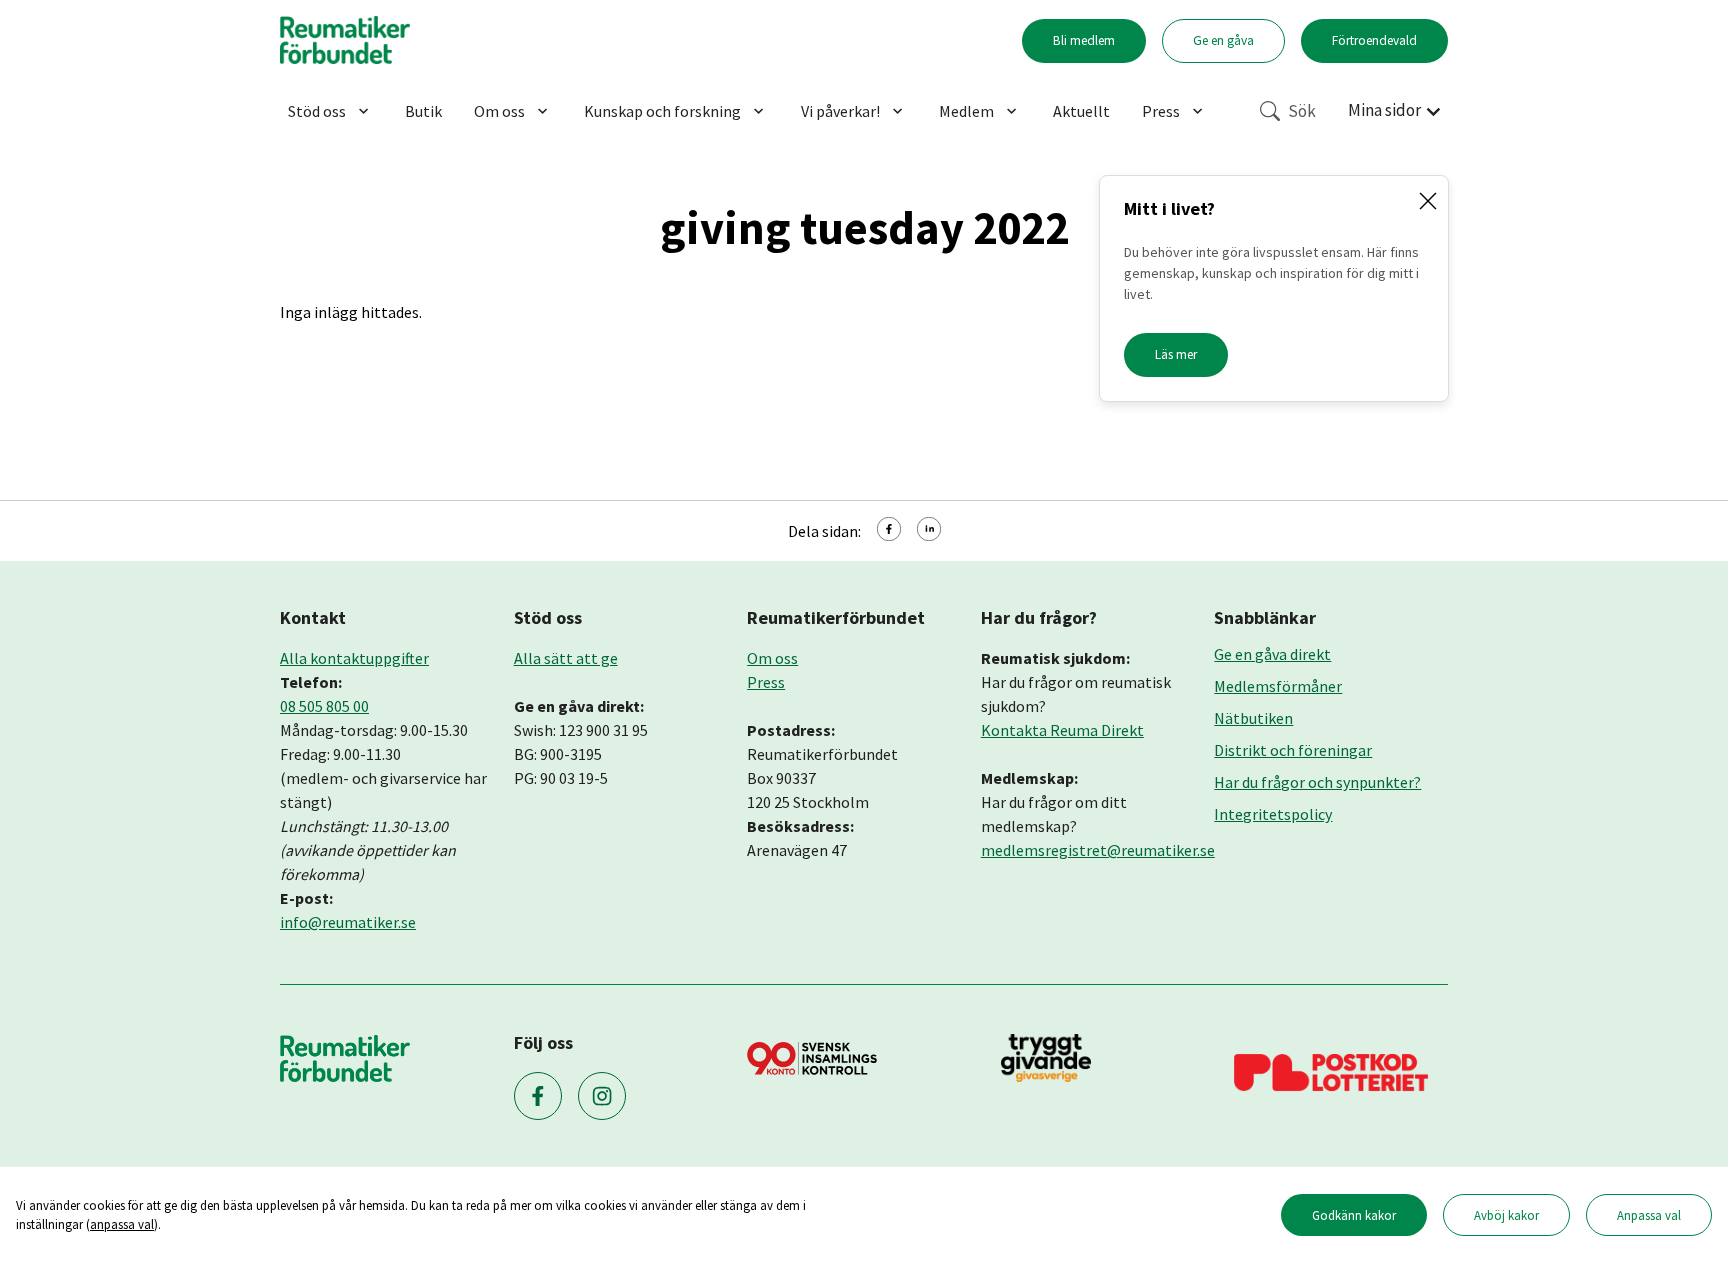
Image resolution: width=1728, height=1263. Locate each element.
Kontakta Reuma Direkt (1062, 730)
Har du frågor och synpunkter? (1317, 782)
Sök (1302, 111)
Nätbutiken (1253, 718)
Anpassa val (1649, 1215)
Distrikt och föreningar (1293, 750)
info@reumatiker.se (348, 922)
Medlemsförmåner (1278, 686)
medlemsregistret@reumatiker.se (1098, 850)
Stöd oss (317, 111)
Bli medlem (1084, 40)
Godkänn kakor (1354, 1215)
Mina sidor (1384, 110)
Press (1161, 111)
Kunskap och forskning (662, 111)
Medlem (966, 111)
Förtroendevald (1374, 40)
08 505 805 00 (324, 706)
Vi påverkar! (840, 111)
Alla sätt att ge (566, 658)
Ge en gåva (1223, 40)
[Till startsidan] (345, 41)
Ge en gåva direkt (1272, 654)
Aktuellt (1081, 111)
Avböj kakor (1506, 1215)
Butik (423, 111)
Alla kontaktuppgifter (354, 658)
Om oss (499, 111)
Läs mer (1176, 354)
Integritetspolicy (1273, 814)
